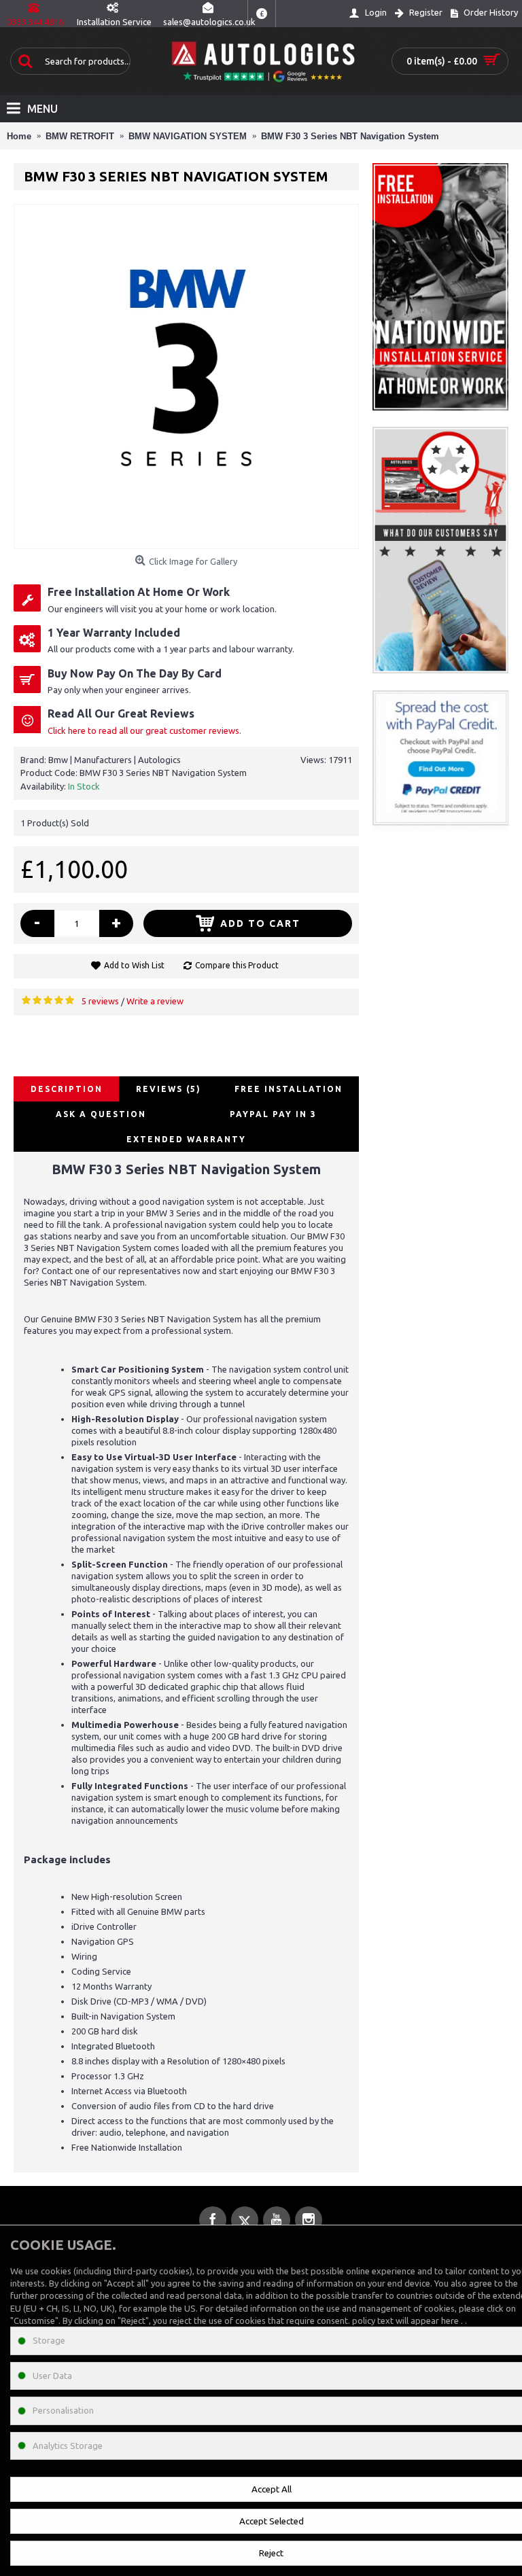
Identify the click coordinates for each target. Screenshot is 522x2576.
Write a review (155, 1001)
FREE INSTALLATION (289, 1089)
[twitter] (245, 2220)
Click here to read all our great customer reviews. (144, 730)
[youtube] (277, 2220)
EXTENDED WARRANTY (186, 1139)
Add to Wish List (134, 965)
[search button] (24, 61)
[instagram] (309, 2220)
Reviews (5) (169, 1089)
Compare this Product (237, 965)
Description (67, 1089)
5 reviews (100, 1001)
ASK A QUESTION (101, 1114)
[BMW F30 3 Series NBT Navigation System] (186, 376)
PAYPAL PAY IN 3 (273, 1114)
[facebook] (213, 2220)
